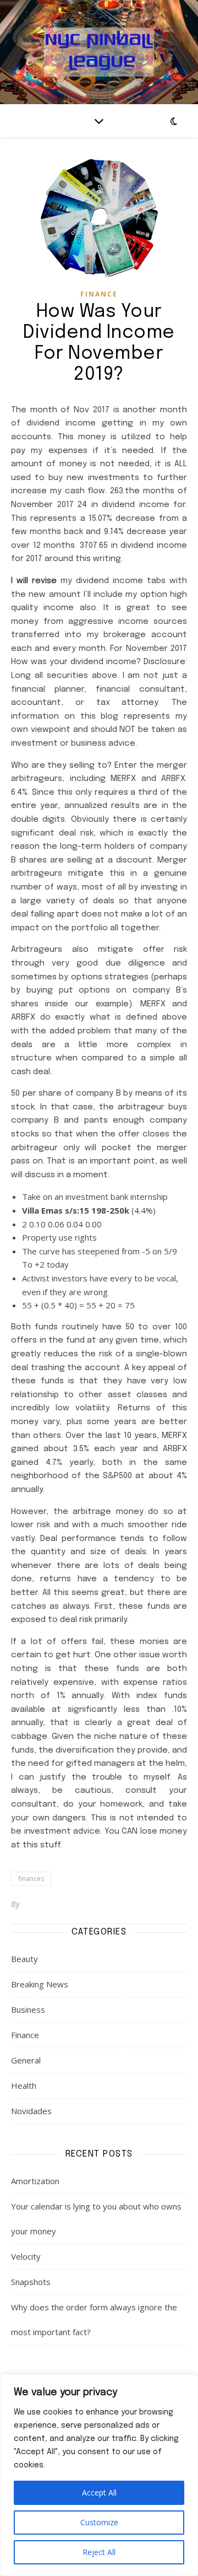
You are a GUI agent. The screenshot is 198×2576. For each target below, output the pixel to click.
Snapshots (31, 2282)
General (26, 2060)
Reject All (99, 2552)
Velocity (26, 2256)
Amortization (35, 2181)
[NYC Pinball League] (99, 52)
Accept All (99, 2493)
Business (28, 2009)
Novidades (31, 2111)
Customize (99, 2522)
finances (31, 1879)
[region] (99, 2475)
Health (24, 2085)
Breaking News (40, 1984)
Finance (99, 294)
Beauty (24, 1959)
